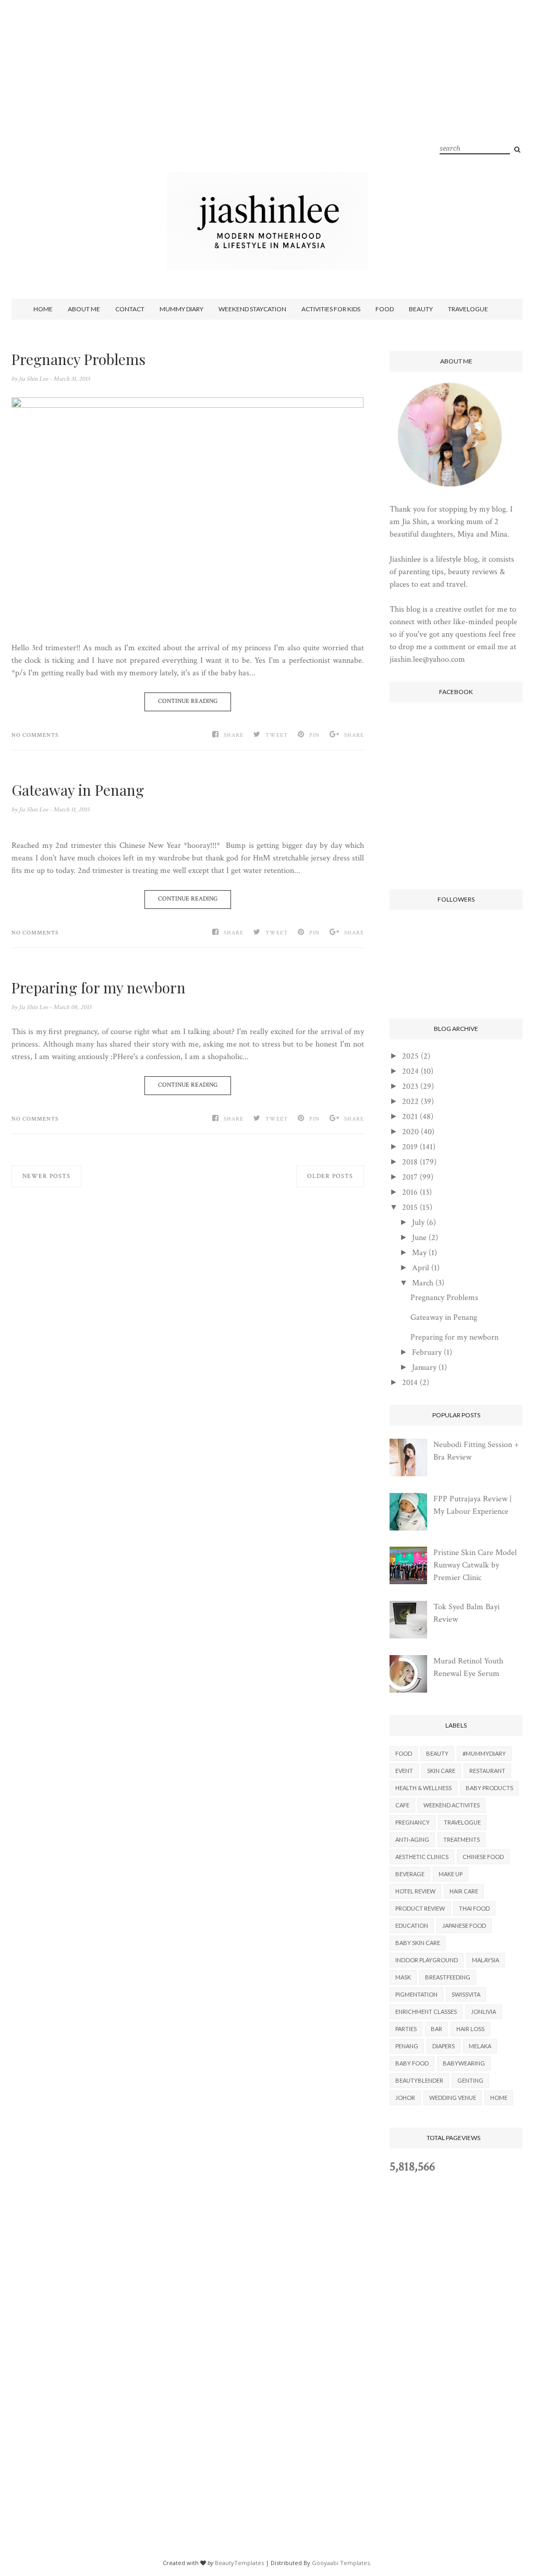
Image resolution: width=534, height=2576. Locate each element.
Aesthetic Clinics (422, 1857)
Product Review (420, 1908)
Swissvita (466, 1994)
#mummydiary (484, 1753)
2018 (410, 1162)
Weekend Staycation (252, 309)
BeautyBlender (419, 2080)
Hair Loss (470, 2029)
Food (385, 309)
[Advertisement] (267, 99)
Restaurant (487, 1771)
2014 (410, 1383)
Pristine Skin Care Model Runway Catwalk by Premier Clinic (475, 1565)
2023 (410, 1086)
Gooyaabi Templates (341, 2563)
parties (406, 2029)
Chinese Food (483, 1857)
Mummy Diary (181, 309)
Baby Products (489, 1788)
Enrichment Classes (426, 2012)
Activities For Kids (331, 309)
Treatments (462, 1839)
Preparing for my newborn (99, 988)
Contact (130, 309)
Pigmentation (416, 1994)
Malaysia (486, 1960)
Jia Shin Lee (34, 379)
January (424, 1368)
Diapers (444, 2046)
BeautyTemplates (239, 2563)
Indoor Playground (427, 1960)
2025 (410, 1056)
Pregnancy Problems (78, 359)
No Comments (35, 735)
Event (404, 1771)
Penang (407, 2046)
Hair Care (464, 1891)
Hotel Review (415, 1891)
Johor (405, 2098)
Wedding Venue (453, 2098)
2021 (410, 1117)
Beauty (421, 309)
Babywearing (464, 2063)
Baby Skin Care (418, 1943)
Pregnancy (412, 1822)
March (423, 1283)
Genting (470, 2080)
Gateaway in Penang (78, 790)
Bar (436, 2029)
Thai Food (474, 1908)
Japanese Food (464, 1925)
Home (43, 309)
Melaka (480, 2046)
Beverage (410, 1874)
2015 (410, 1207)
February (427, 1352)
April (421, 1268)
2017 (410, 1177)
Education (412, 1925)
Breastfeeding (448, 1977)
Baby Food (412, 2063)
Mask (403, 1977)
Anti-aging (412, 1839)
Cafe (402, 1805)
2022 (410, 1102)
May (419, 1253)
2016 (410, 1192)
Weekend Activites (452, 1805)
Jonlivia (483, 2012)
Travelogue (468, 309)
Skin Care (441, 1771)
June (419, 1238)
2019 (410, 1147)
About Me (84, 309)
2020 (410, 1132)
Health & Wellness (423, 1788)
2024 (410, 1071)
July (418, 1223)
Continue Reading (188, 701)
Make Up (451, 1874)
